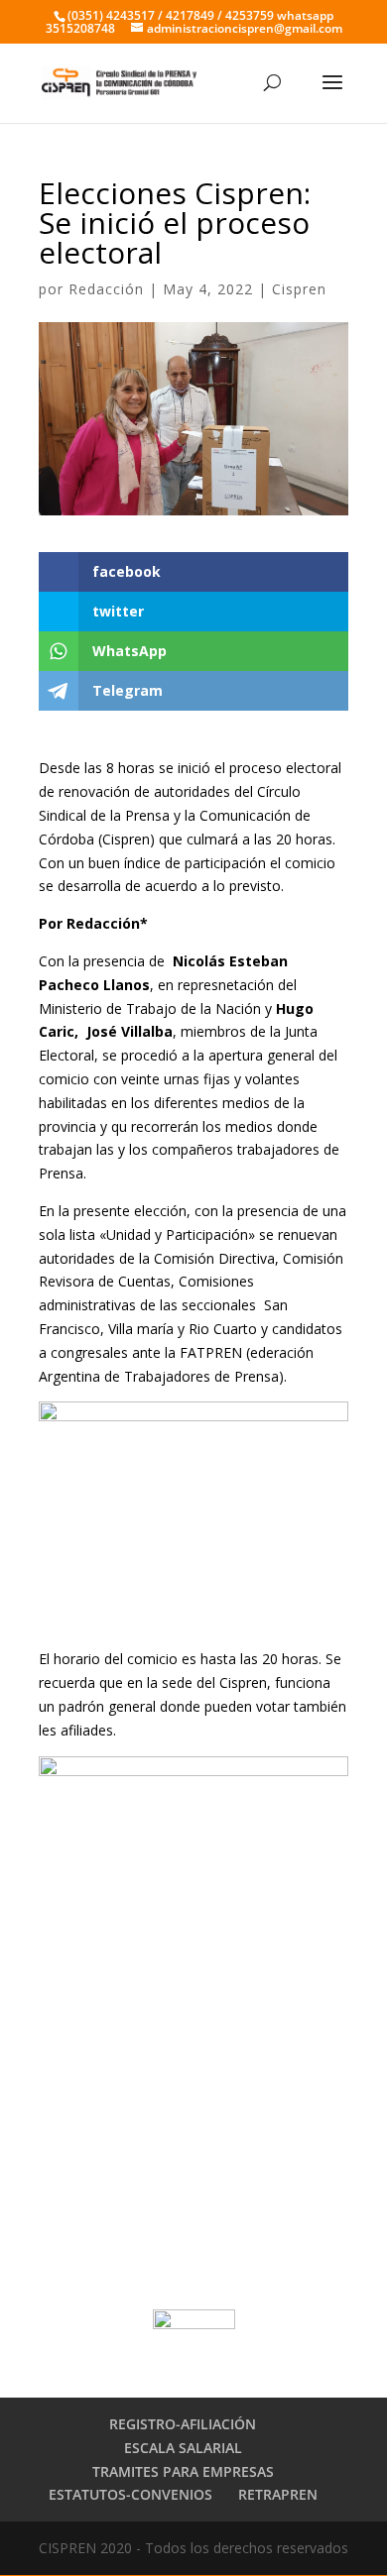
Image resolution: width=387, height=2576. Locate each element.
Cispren (299, 289)
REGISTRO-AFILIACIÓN (183, 2424)
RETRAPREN (278, 2494)
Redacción (106, 289)
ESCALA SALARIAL (183, 2448)
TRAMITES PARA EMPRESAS (183, 2471)
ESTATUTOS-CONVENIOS (130, 2494)
